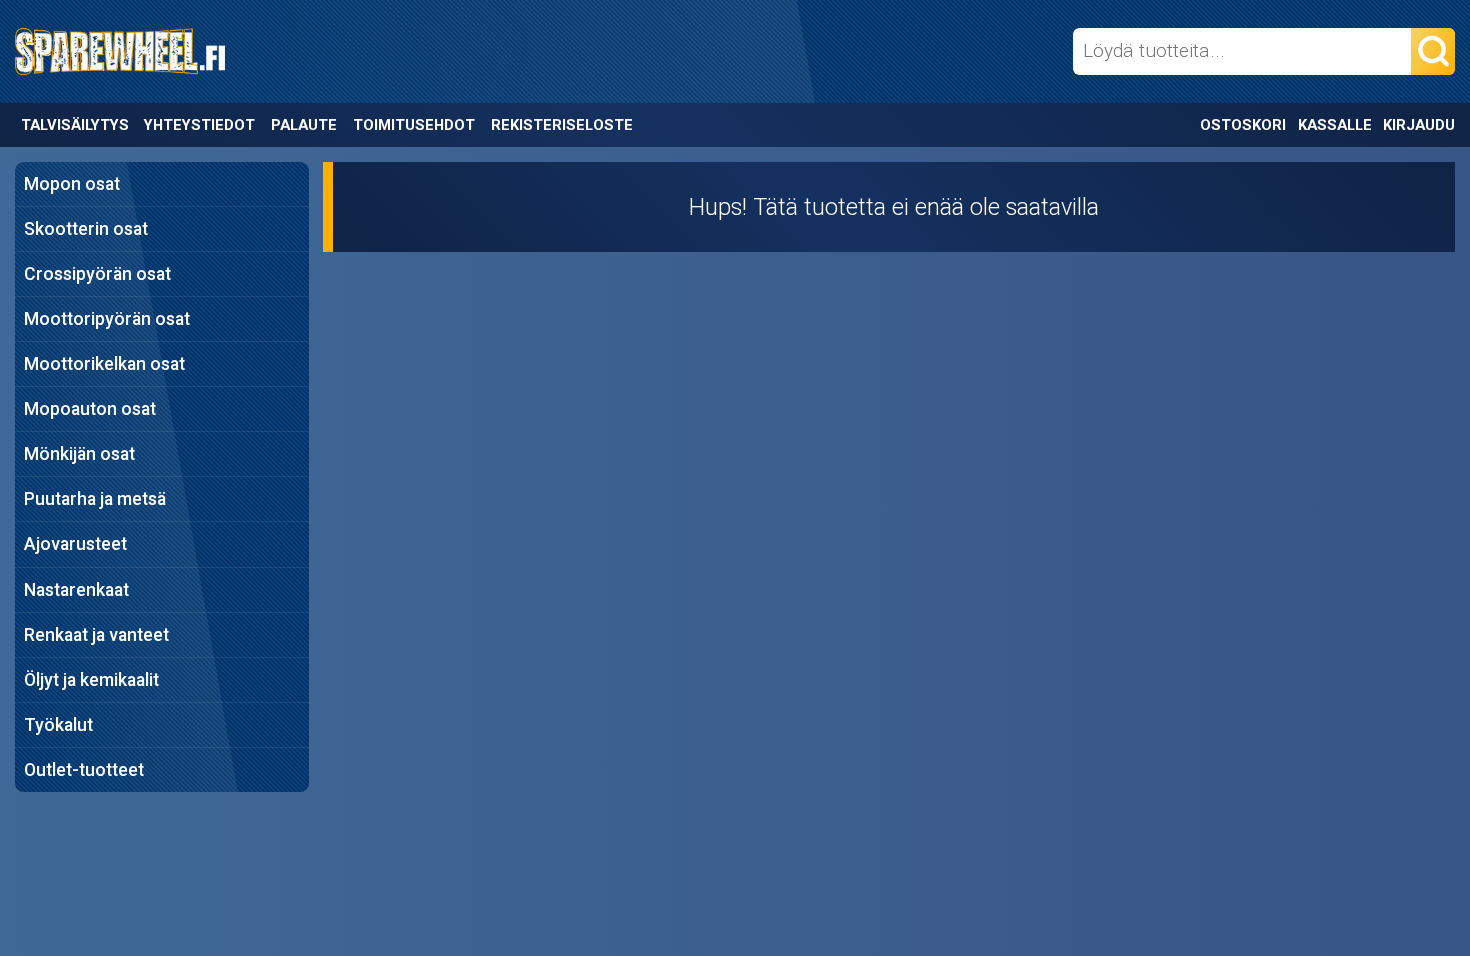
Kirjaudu (1419, 125)
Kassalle (1335, 125)
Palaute (304, 125)
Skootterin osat (86, 229)
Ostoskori (1243, 125)
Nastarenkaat (76, 590)
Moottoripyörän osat (107, 319)
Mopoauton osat (90, 409)
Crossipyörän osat (97, 274)
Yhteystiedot (199, 125)
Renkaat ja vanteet (96, 635)
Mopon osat (72, 184)
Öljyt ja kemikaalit (91, 680)
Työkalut (58, 725)
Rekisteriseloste (562, 125)
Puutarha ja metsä (95, 499)
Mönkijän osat (79, 454)
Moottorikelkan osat (104, 364)
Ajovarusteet (75, 544)
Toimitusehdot (414, 125)
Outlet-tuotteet (84, 770)
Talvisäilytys (75, 125)
